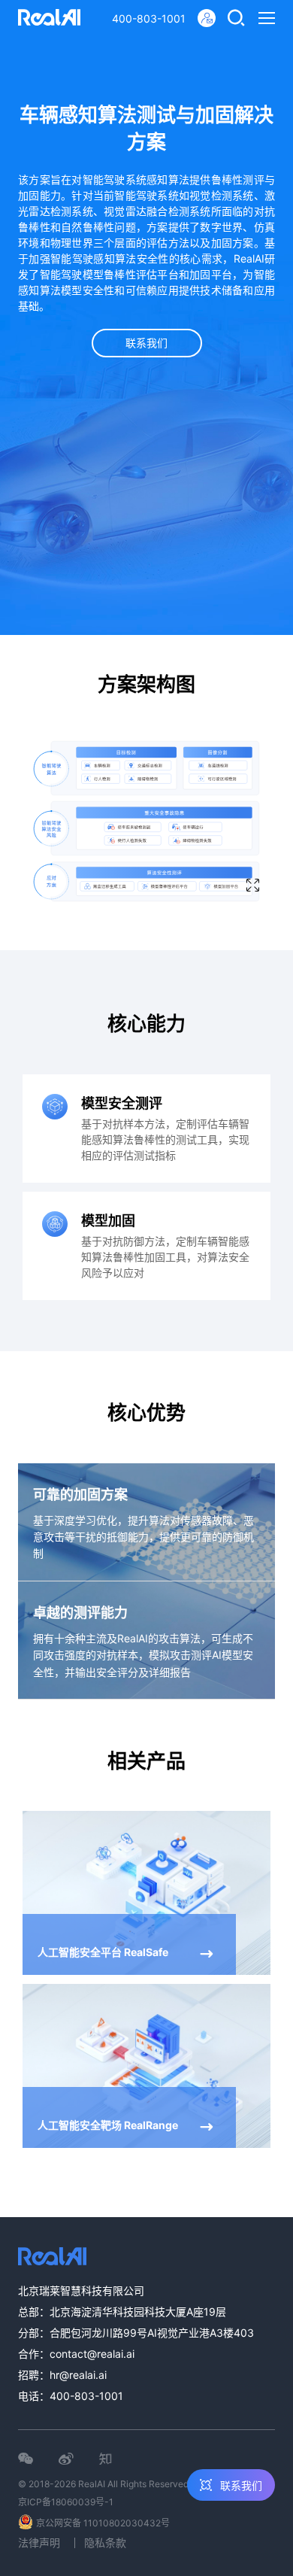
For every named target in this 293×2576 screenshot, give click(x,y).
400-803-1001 (149, 18)
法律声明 (39, 2543)
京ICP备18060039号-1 (66, 2502)
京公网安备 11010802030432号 (103, 2523)
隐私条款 (105, 2543)
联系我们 (146, 343)
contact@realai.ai (92, 2354)
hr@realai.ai (78, 2375)
